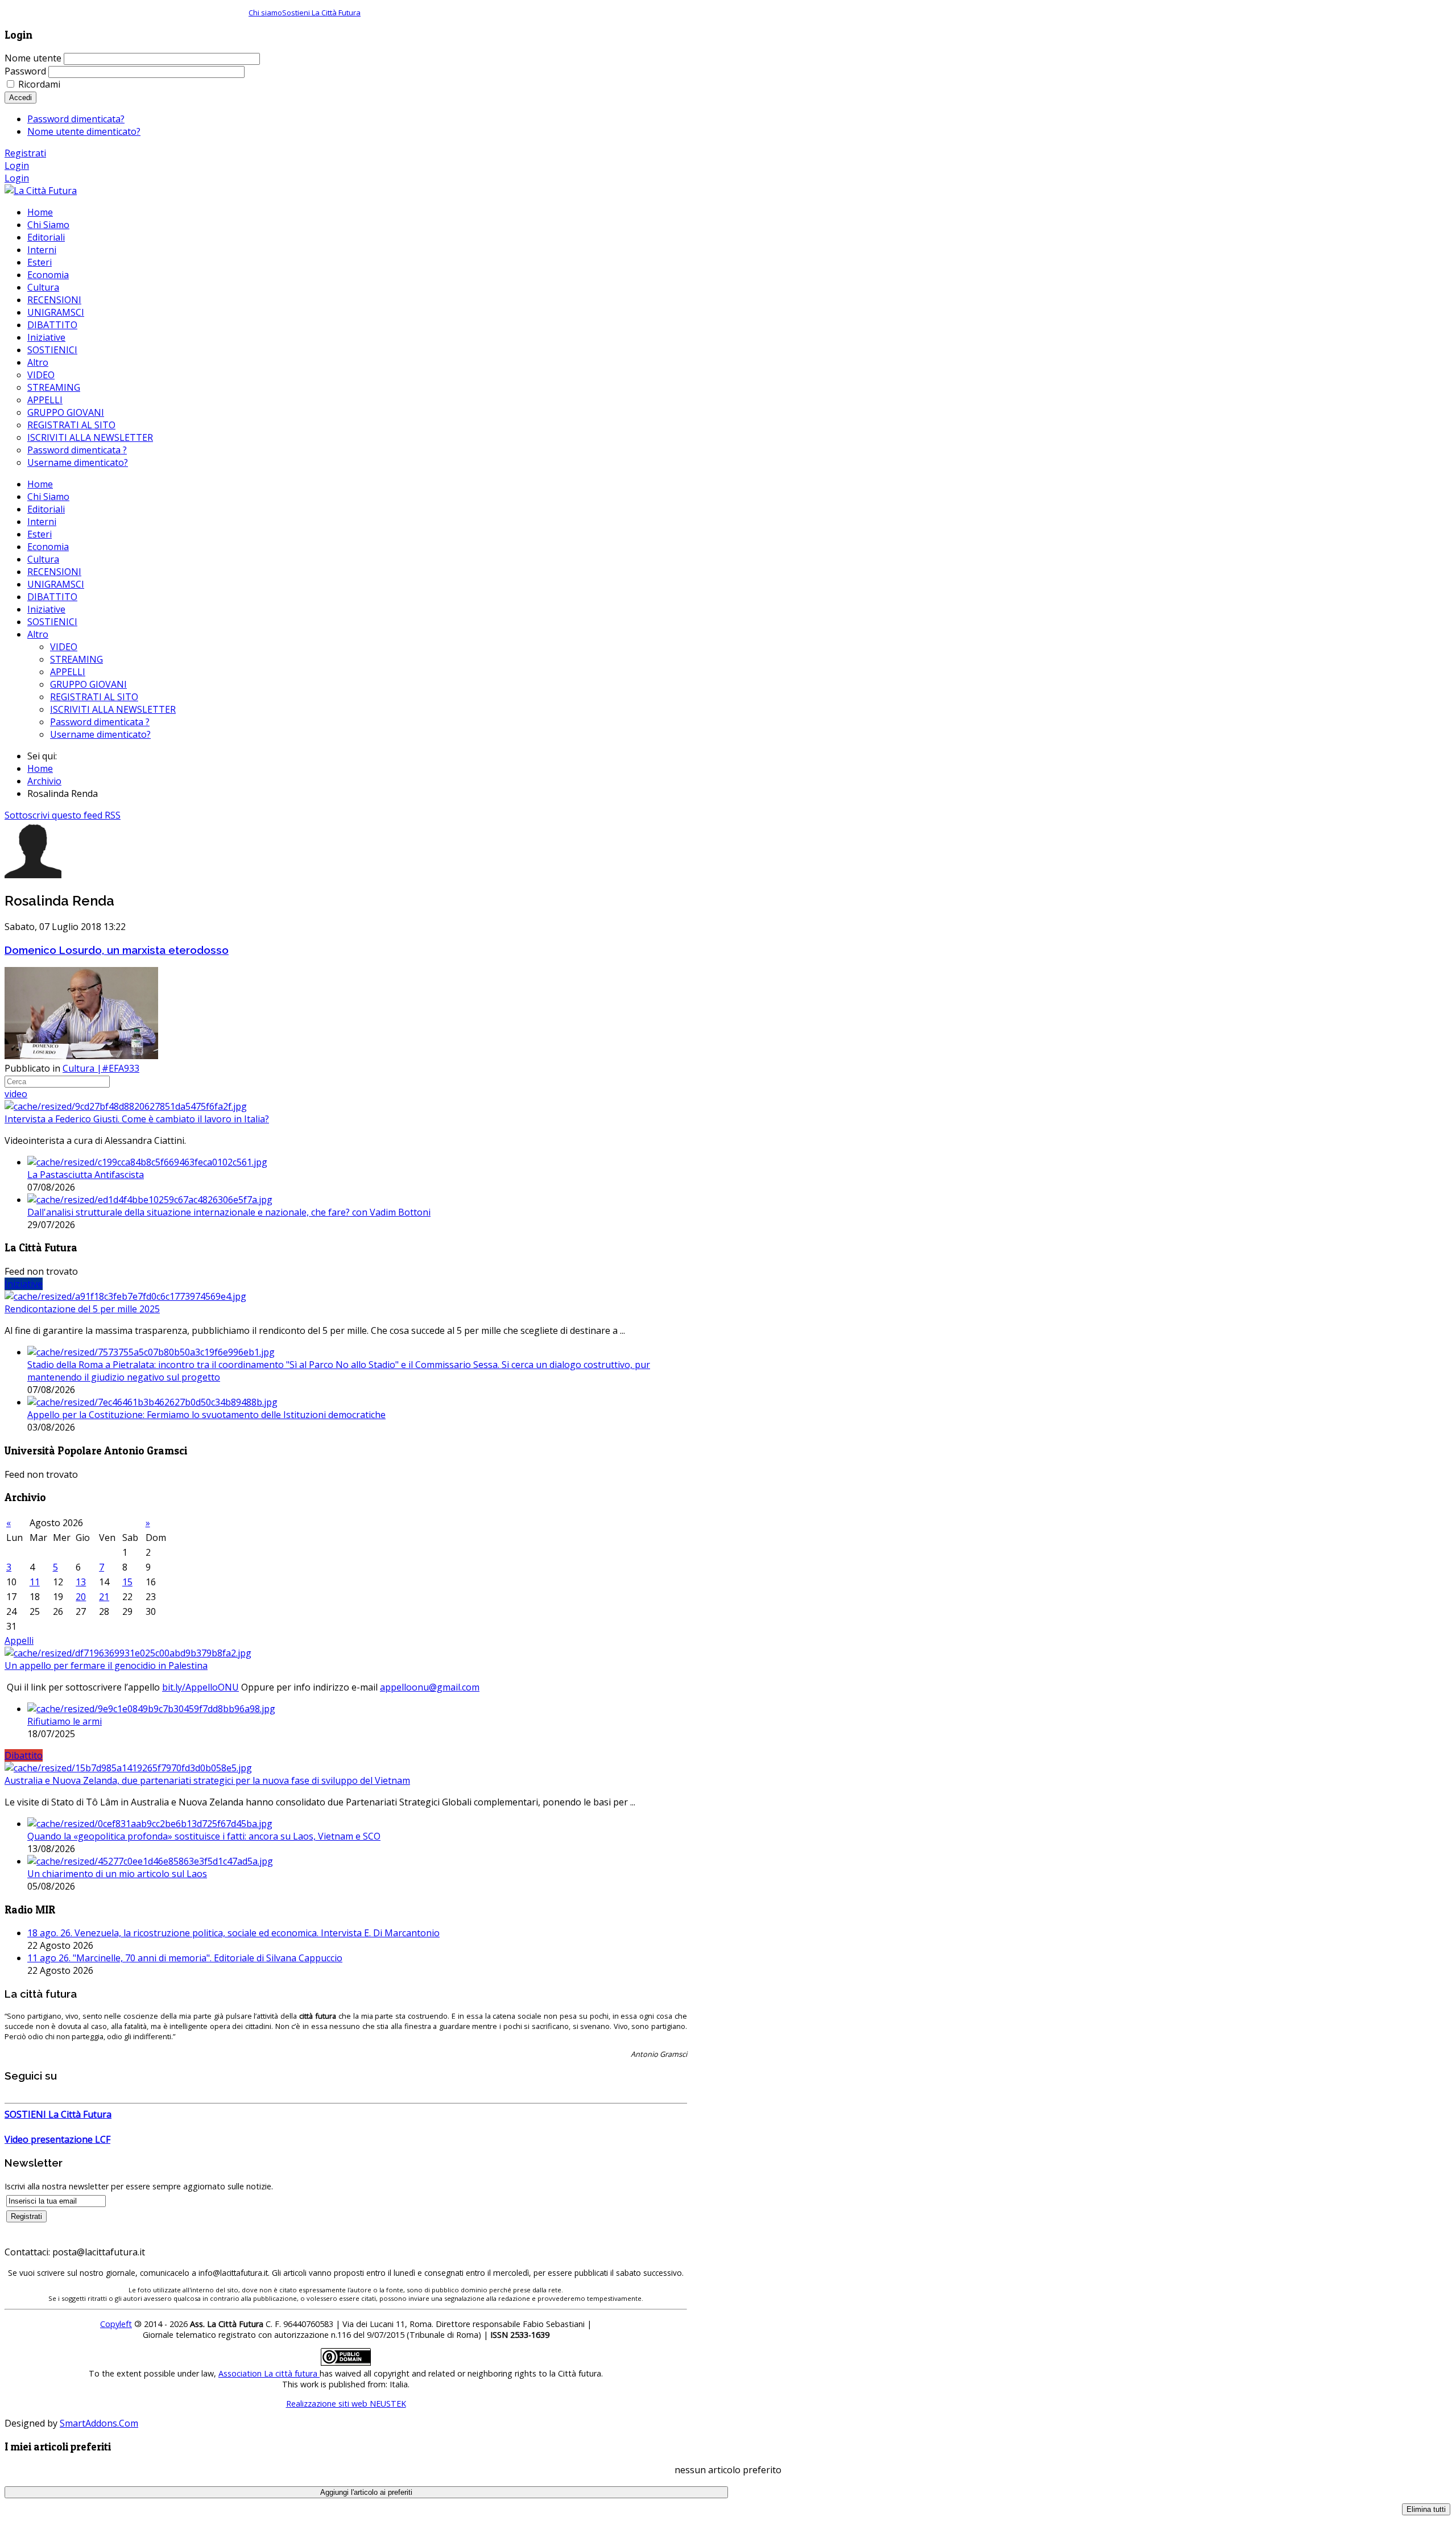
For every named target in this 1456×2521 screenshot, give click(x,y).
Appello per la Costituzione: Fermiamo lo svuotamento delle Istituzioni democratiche (206, 1415)
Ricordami (39, 84)
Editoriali (46, 509)
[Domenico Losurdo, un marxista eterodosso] (81, 1056)
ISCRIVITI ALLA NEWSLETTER (113, 709)
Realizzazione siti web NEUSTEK (346, 2404)
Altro (38, 634)
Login (17, 166)
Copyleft (116, 2324)
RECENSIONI (54, 572)
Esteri (40, 534)
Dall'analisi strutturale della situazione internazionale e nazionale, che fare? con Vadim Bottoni (229, 1212)
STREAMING (76, 659)
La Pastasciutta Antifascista (86, 1175)
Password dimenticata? (76, 119)
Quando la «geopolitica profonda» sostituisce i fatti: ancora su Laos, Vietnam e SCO (204, 1836)
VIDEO (64, 647)
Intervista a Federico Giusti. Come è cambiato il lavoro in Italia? (137, 1119)
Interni (42, 522)
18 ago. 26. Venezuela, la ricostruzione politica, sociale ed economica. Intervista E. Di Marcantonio (233, 1933)
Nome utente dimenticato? (84, 131)
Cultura (43, 559)
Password (25, 71)
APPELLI (68, 672)
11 (35, 1582)
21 (104, 1597)
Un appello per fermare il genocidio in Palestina (106, 1665)
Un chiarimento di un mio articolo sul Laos (117, 1874)
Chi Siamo (48, 497)
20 (81, 1597)
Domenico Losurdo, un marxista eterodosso (117, 950)
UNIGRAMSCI (56, 584)
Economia (48, 547)
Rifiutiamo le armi (65, 1721)
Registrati (25, 153)
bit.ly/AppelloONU (200, 1687)
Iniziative (46, 609)
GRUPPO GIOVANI (88, 684)
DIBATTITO (52, 597)
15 (127, 1582)
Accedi (20, 98)
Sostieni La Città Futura (321, 13)
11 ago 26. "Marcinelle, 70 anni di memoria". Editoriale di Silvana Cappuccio (185, 1958)
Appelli (19, 1640)
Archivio (44, 781)
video (16, 1094)
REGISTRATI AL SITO (94, 697)
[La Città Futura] (41, 191)
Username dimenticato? (100, 734)
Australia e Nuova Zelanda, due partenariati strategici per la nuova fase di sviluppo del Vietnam (207, 1780)
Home (40, 484)
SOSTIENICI (52, 622)
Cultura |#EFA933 (101, 1068)
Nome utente (33, 58)
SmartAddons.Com (99, 2423)
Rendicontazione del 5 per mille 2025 (82, 1309)
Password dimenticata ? (100, 722)
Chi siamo (265, 13)
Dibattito (24, 1755)
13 (81, 1582)
